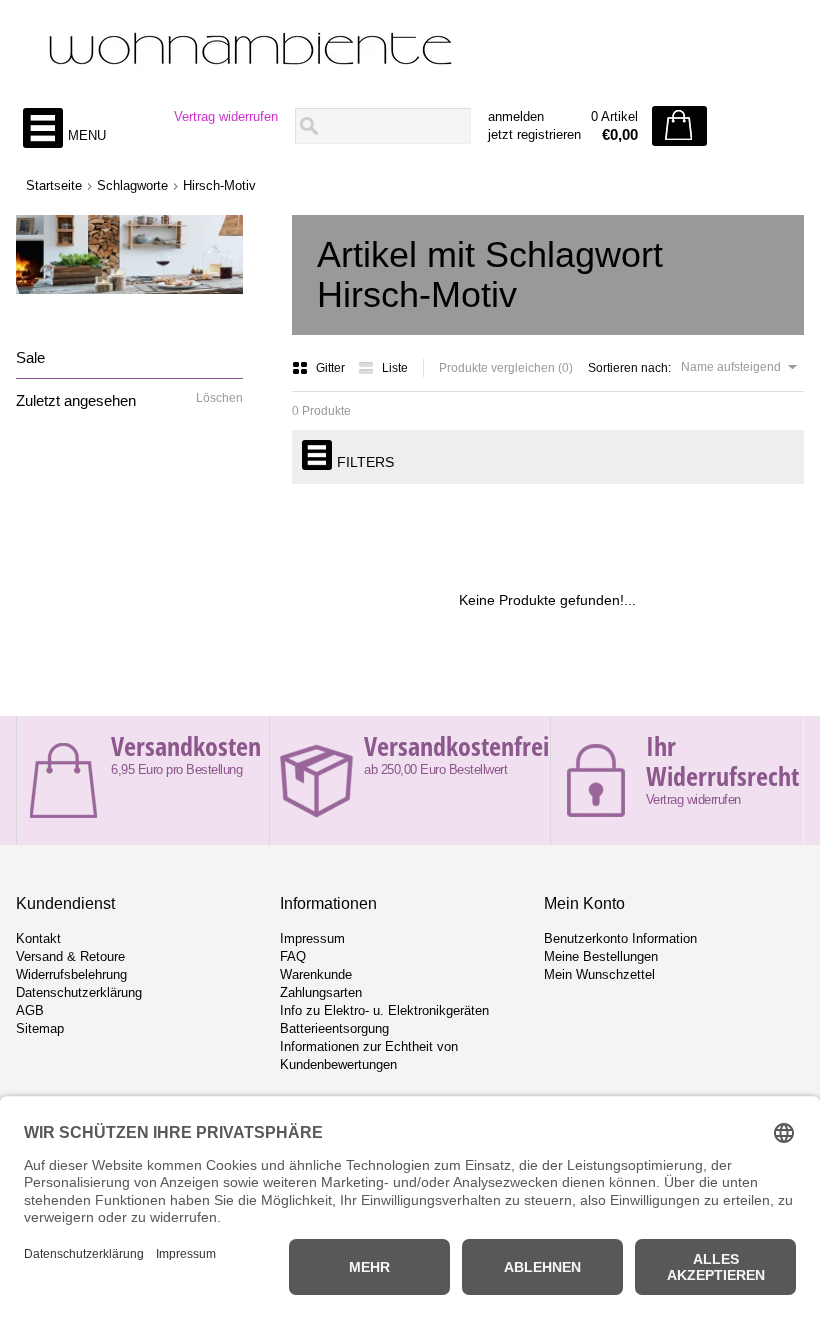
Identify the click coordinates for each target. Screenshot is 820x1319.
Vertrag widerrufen (226, 116)
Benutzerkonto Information (620, 938)
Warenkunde (316, 974)
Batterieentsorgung (334, 1028)
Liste (395, 368)
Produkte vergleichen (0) (506, 368)
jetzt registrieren (534, 134)
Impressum (312, 938)
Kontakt (38, 938)
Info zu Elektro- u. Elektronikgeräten (384, 1010)
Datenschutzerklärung (79, 992)
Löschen (219, 398)
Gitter (332, 368)
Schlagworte (132, 185)
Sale (30, 357)
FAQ (293, 956)
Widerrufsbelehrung (71, 974)
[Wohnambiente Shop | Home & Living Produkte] (409, 51)
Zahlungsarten (321, 992)
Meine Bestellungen (601, 956)
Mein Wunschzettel (599, 974)
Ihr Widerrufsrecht (722, 761)
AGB (30, 1010)
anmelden (516, 116)
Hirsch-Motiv (219, 185)
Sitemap (40, 1028)
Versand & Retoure (70, 956)
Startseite (54, 185)
